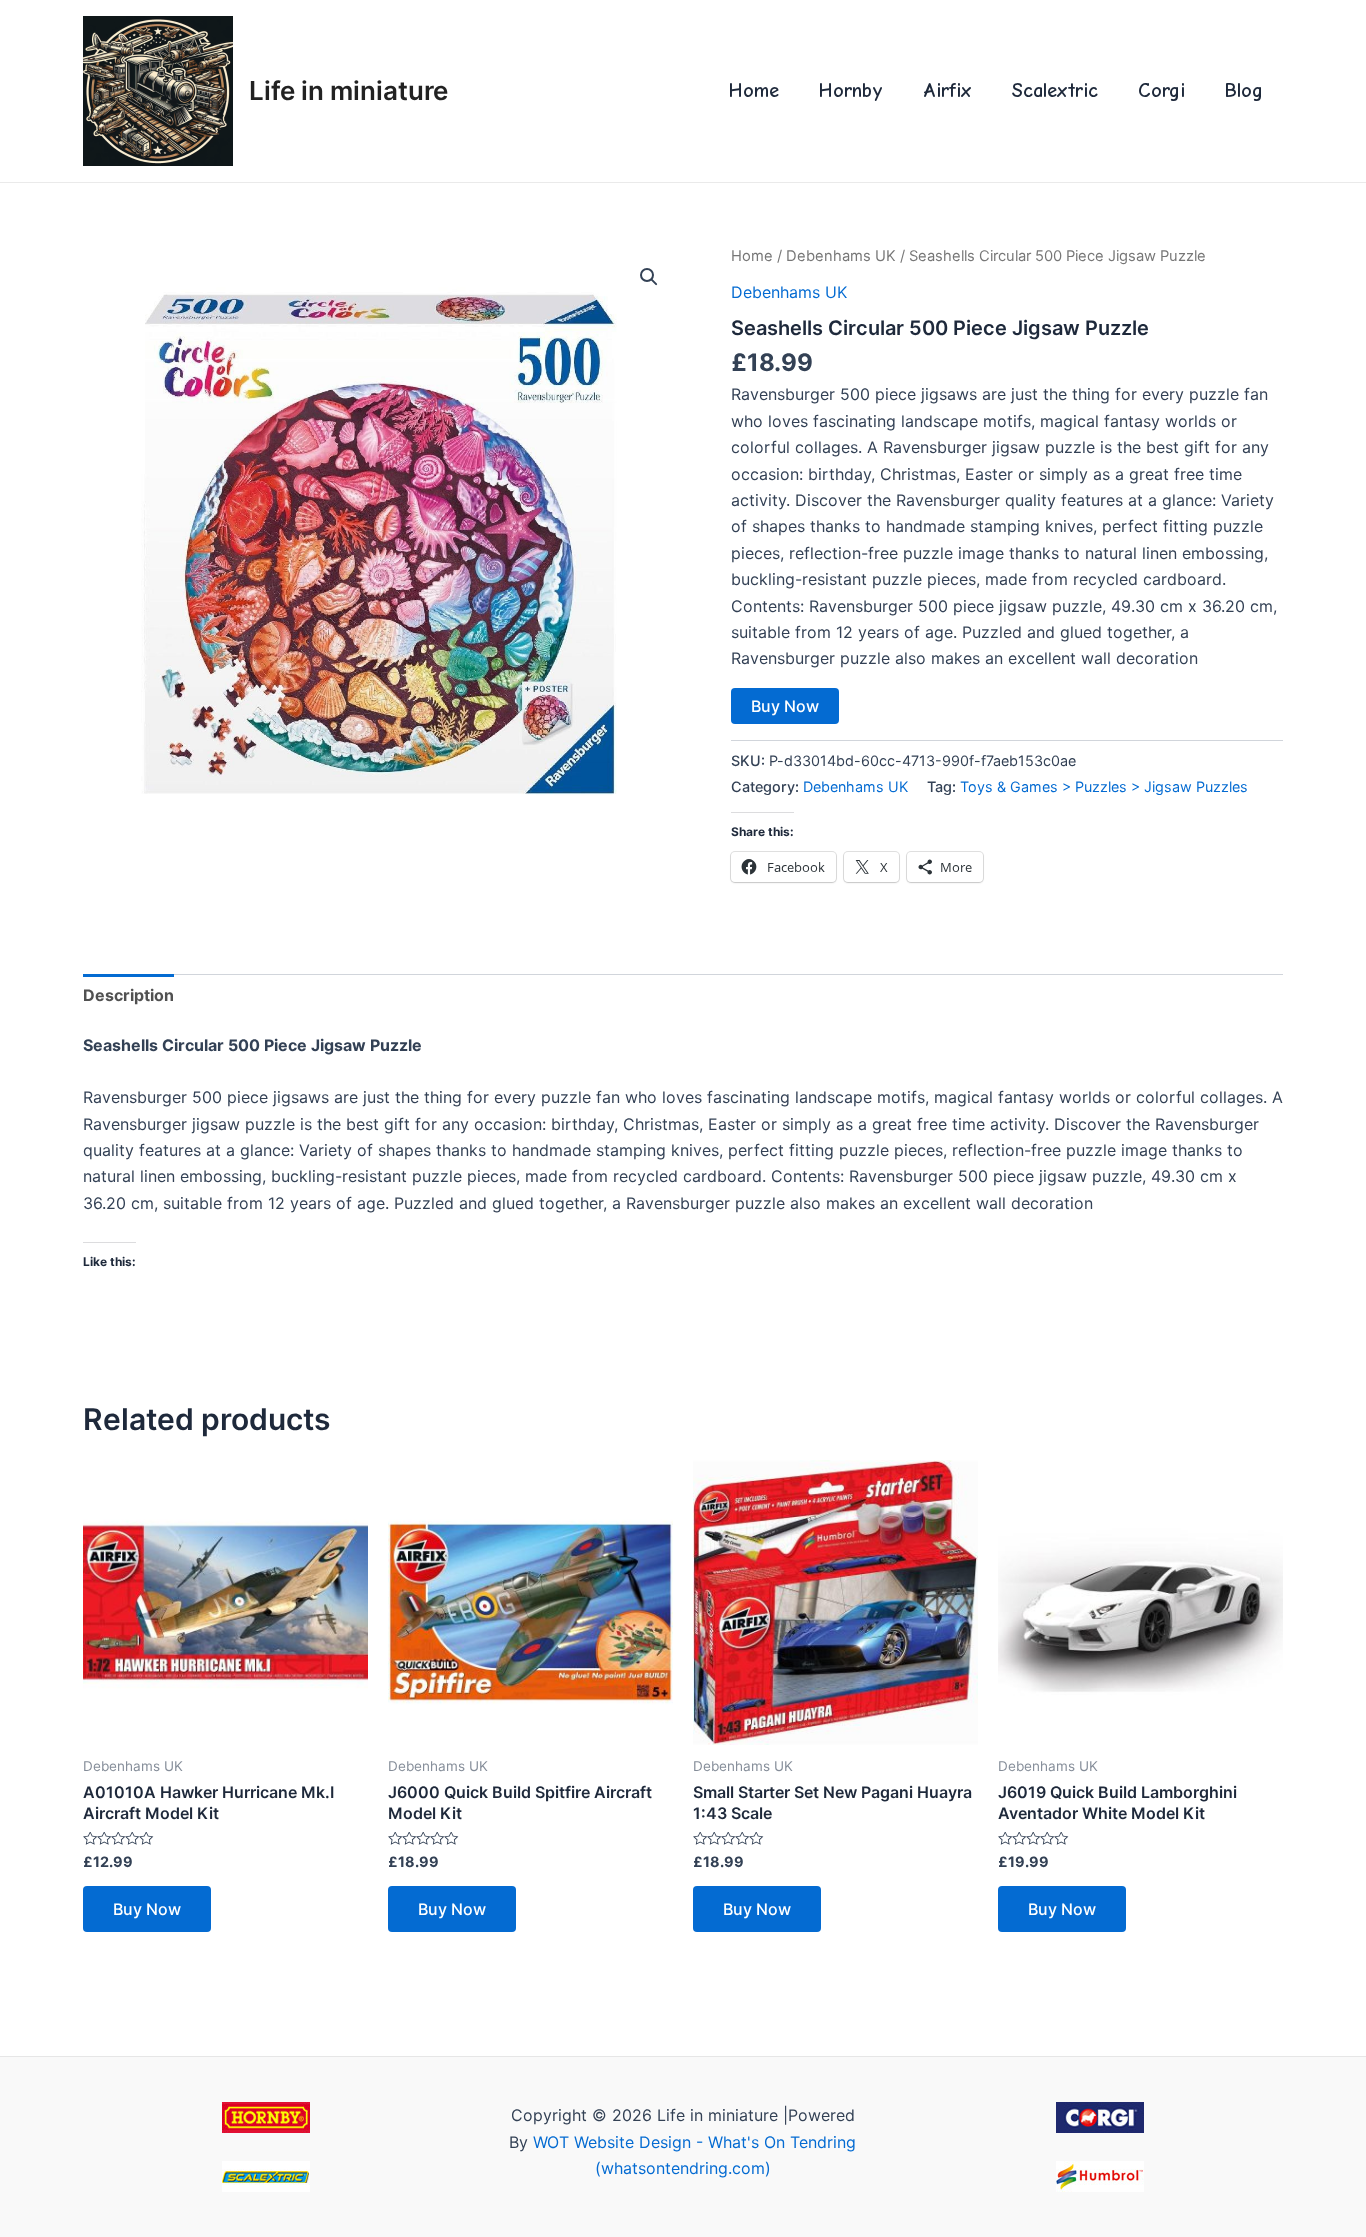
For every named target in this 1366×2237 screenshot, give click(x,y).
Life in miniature (348, 90)
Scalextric (1055, 90)
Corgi (1161, 90)
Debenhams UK (841, 256)
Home (754, 90)
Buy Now (785, 706)
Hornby (851, 90)
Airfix (947, 90)
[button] (649, 277)
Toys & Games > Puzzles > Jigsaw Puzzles (1104, 786)
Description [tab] (128, 995)
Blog (1244, 90)
